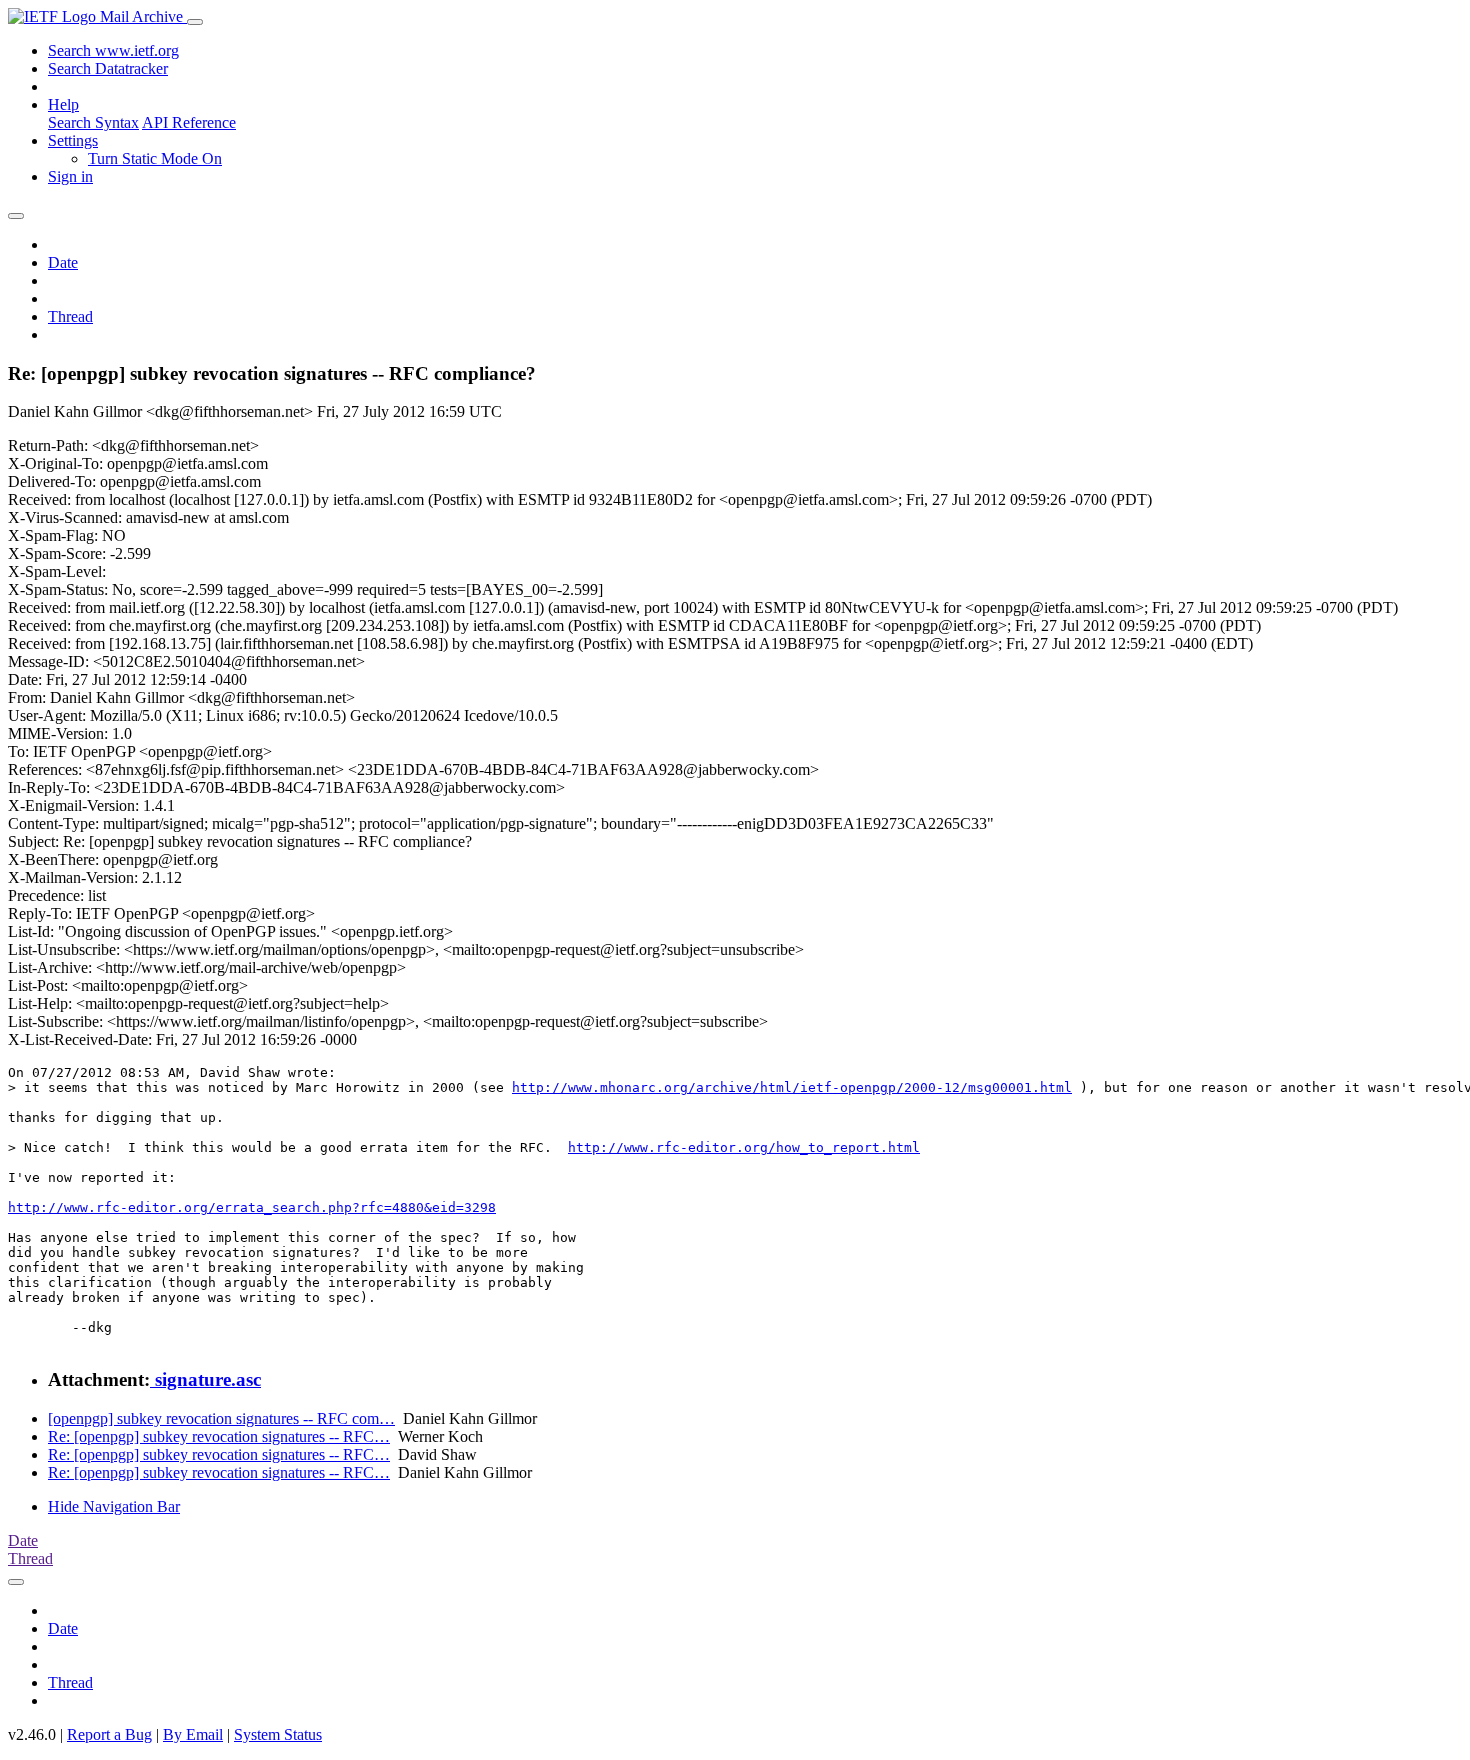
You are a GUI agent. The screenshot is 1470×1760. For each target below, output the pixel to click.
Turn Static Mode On (155, 158)
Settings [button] (73, 140)
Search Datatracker (108, 68)
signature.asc (205, 1379)
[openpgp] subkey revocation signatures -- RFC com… (221, 1418)
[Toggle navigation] (195, 22)
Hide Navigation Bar (114, 1506)
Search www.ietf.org (113, 50)
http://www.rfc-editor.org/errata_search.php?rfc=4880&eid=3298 (252, 1207)
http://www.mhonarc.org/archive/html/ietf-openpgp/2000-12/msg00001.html (792, 1087)
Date (63, 262)
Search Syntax (93, 122)
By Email (193, 1734)
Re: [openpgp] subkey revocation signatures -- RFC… (219, 1436)
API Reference (189, 122)
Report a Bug (109, 1734)
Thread (70, 316)
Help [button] (63, 104)
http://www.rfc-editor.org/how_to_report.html (744, 1147)
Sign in (70, 176)
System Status (278, 1734)
